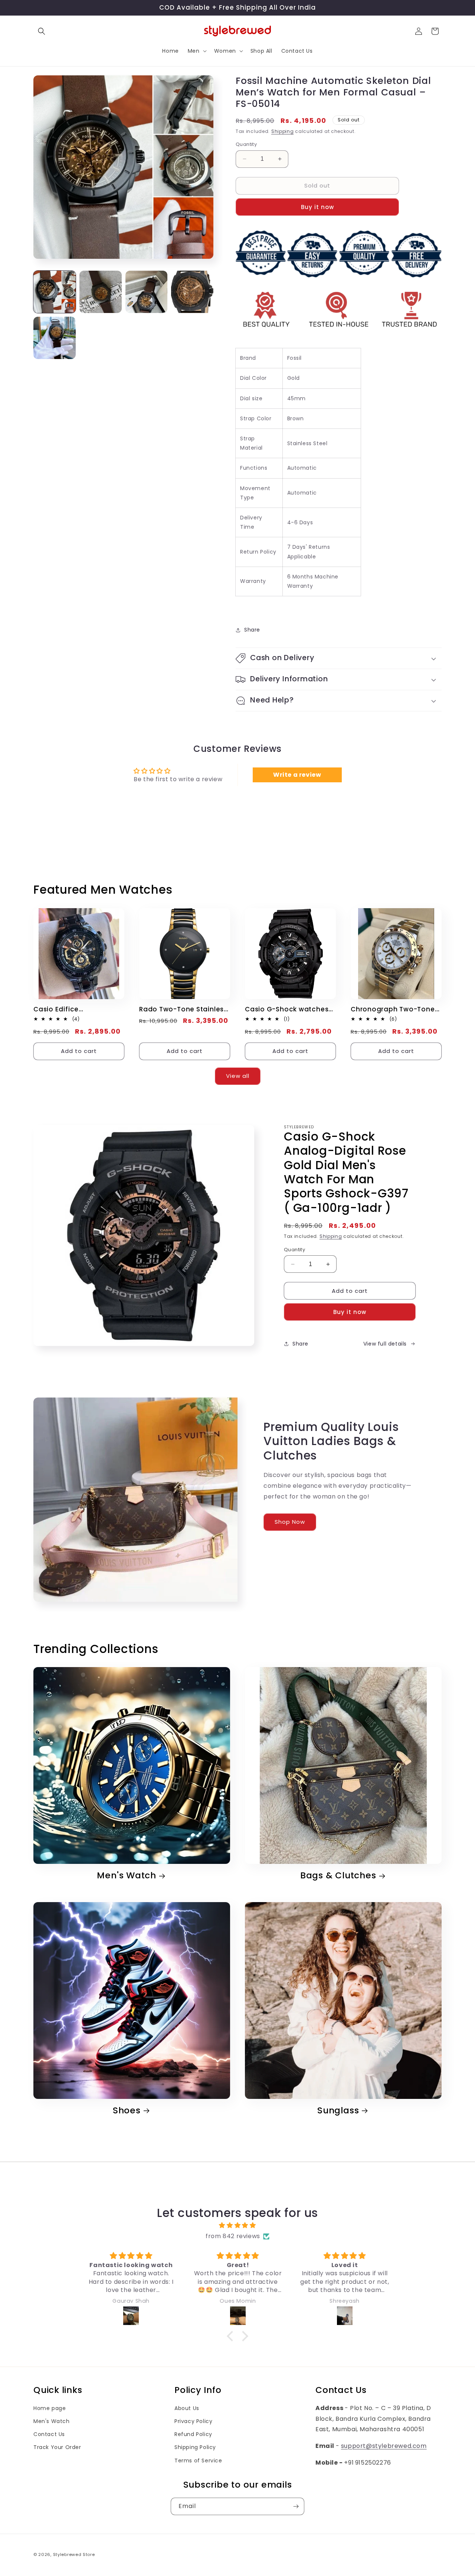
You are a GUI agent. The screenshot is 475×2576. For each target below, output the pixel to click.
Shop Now (290, 1522)
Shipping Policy (195, 2447)
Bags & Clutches (338, 1876)
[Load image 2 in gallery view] (101, 292)
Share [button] (252, 630)
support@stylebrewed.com (384, 2446)
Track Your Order (57, 2447)
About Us (187, 2408)
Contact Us (49, 2434)
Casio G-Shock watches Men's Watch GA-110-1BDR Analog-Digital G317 (289, 1009)
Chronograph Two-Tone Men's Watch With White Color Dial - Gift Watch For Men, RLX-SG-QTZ (393, 1009)
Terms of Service (198, 2461)
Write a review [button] (297, 775)
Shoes (127, 2111)
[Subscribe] (296, 2506)
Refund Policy (193, 2434)
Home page (50, 2408)
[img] (237, 2226)
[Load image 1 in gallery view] (55, 292)
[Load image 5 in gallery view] (55, 338)
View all (238, 1076)
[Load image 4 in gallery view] (192, 292)
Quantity (246, 144)
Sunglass (338, 2111)
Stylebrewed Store (74, 2554)
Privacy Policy (193, 2421)
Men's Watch (127, 1876)
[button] (42, 31)
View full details (385, 1344)
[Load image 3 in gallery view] (147, 292)
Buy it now (317, 207)
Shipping (283, 131)
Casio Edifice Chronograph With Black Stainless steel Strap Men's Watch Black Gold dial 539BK (76, 1009)
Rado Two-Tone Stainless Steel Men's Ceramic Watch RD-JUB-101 (183, 1009)
